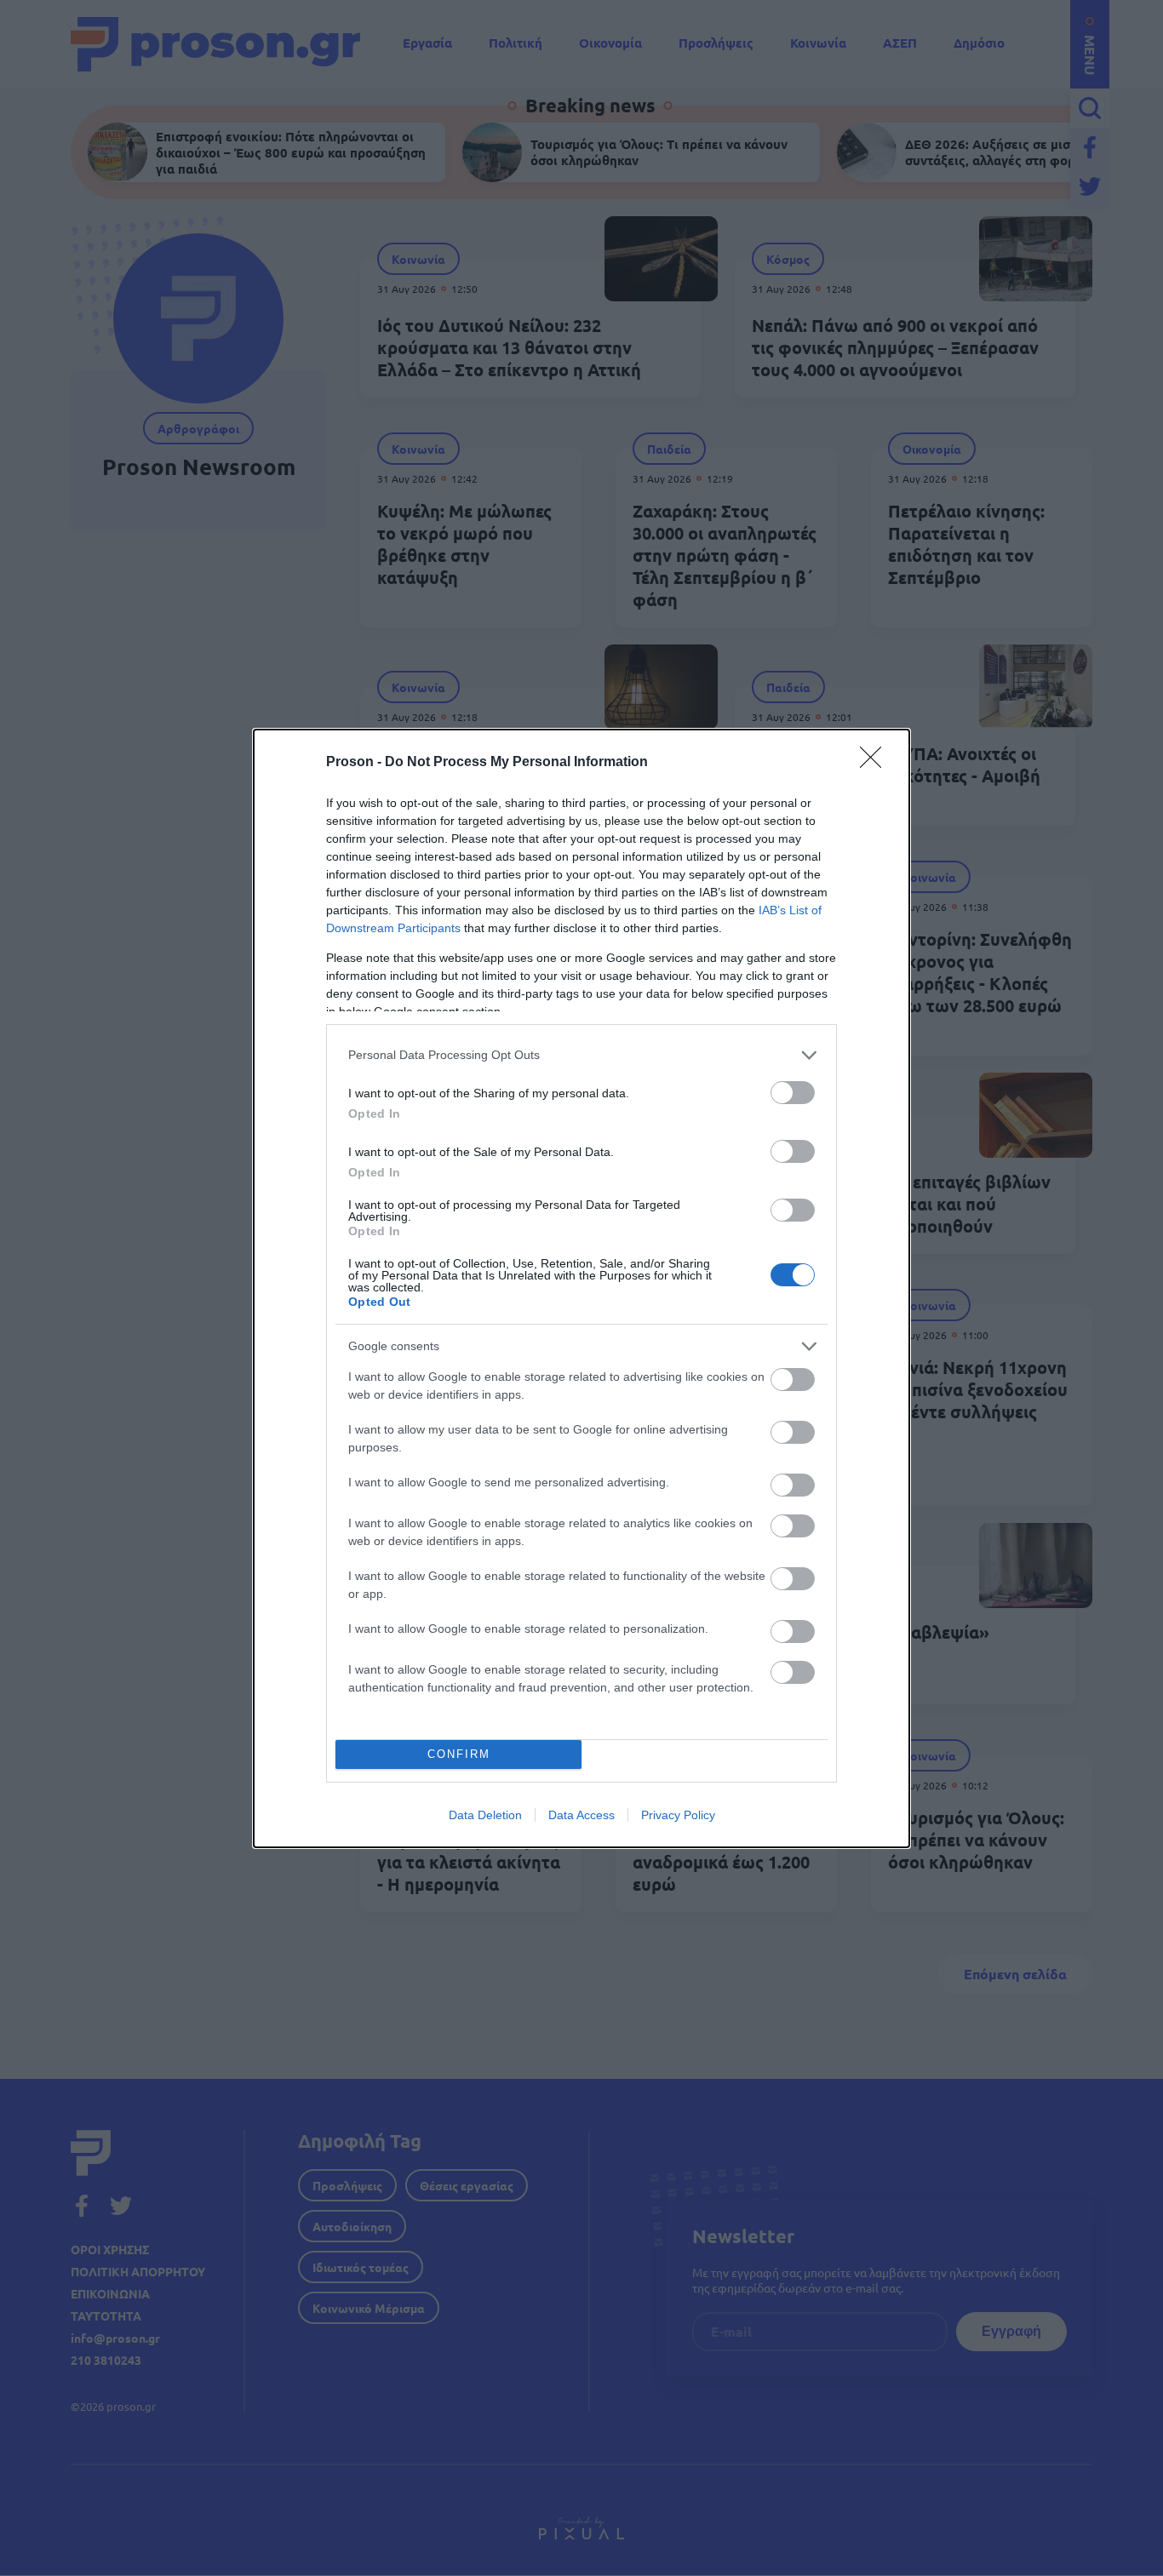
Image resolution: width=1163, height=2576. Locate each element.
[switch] (793, 1093)
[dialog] (581, 1288)
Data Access (581, 1815)
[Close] (876, 763)
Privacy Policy (678, 1815)
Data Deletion (485, 1815)
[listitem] (581, 1055)
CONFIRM (459, 1754)
